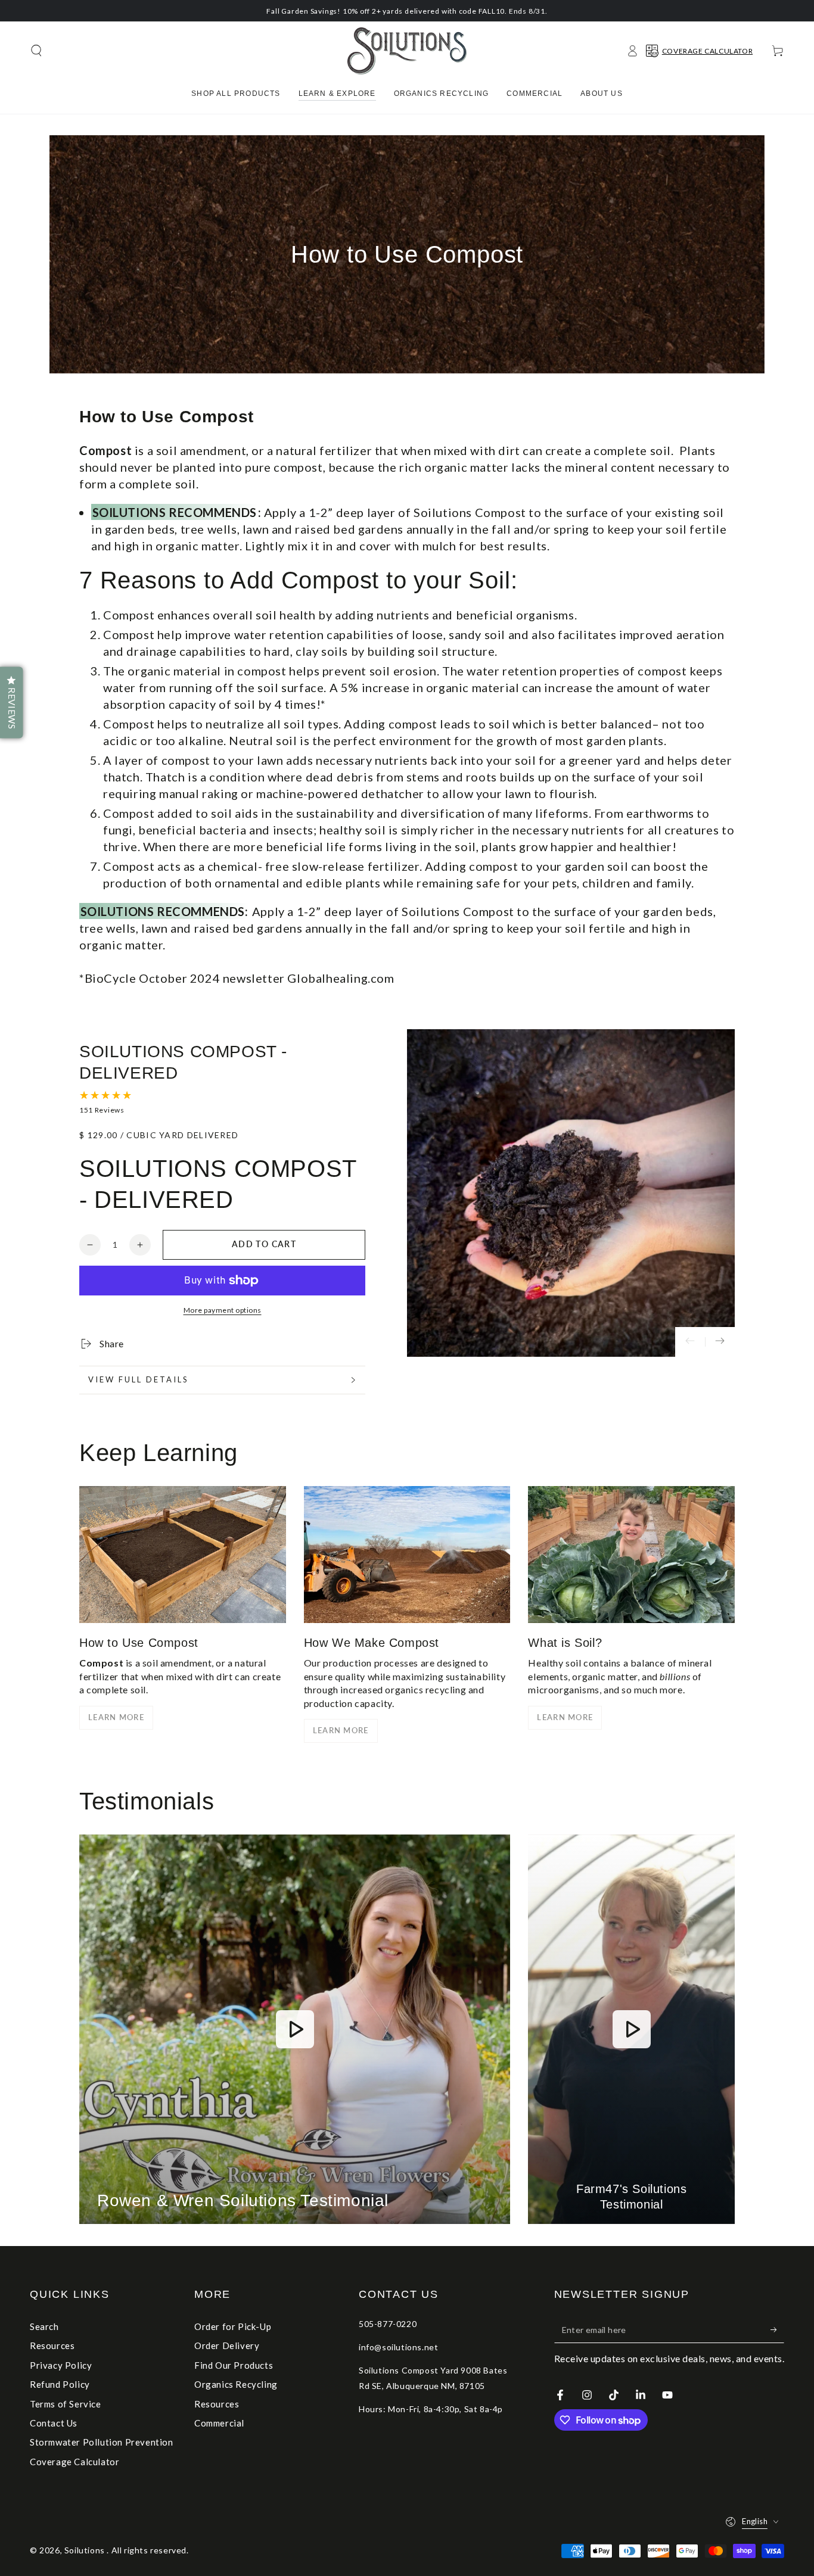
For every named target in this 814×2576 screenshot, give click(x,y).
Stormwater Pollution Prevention (102, 2442)
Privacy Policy (61, 2365)
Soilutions (86, 2550)
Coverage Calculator (74, 2462)
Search (44, 2326)
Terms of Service (66, 2404)
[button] (36, 51)
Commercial (219, 2423)
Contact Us (54, 2423)
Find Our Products (234, 2365)
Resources (52, 2346)
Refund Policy (60, 2384)
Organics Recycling (236, 2384)
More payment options (223, 1310)
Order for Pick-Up (233, 2326)
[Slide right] (720, 1342)
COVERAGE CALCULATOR (707, 51)
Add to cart (264, 1244)
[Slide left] (690, 1342)
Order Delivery (227, 2346)
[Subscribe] (777, 2329)
